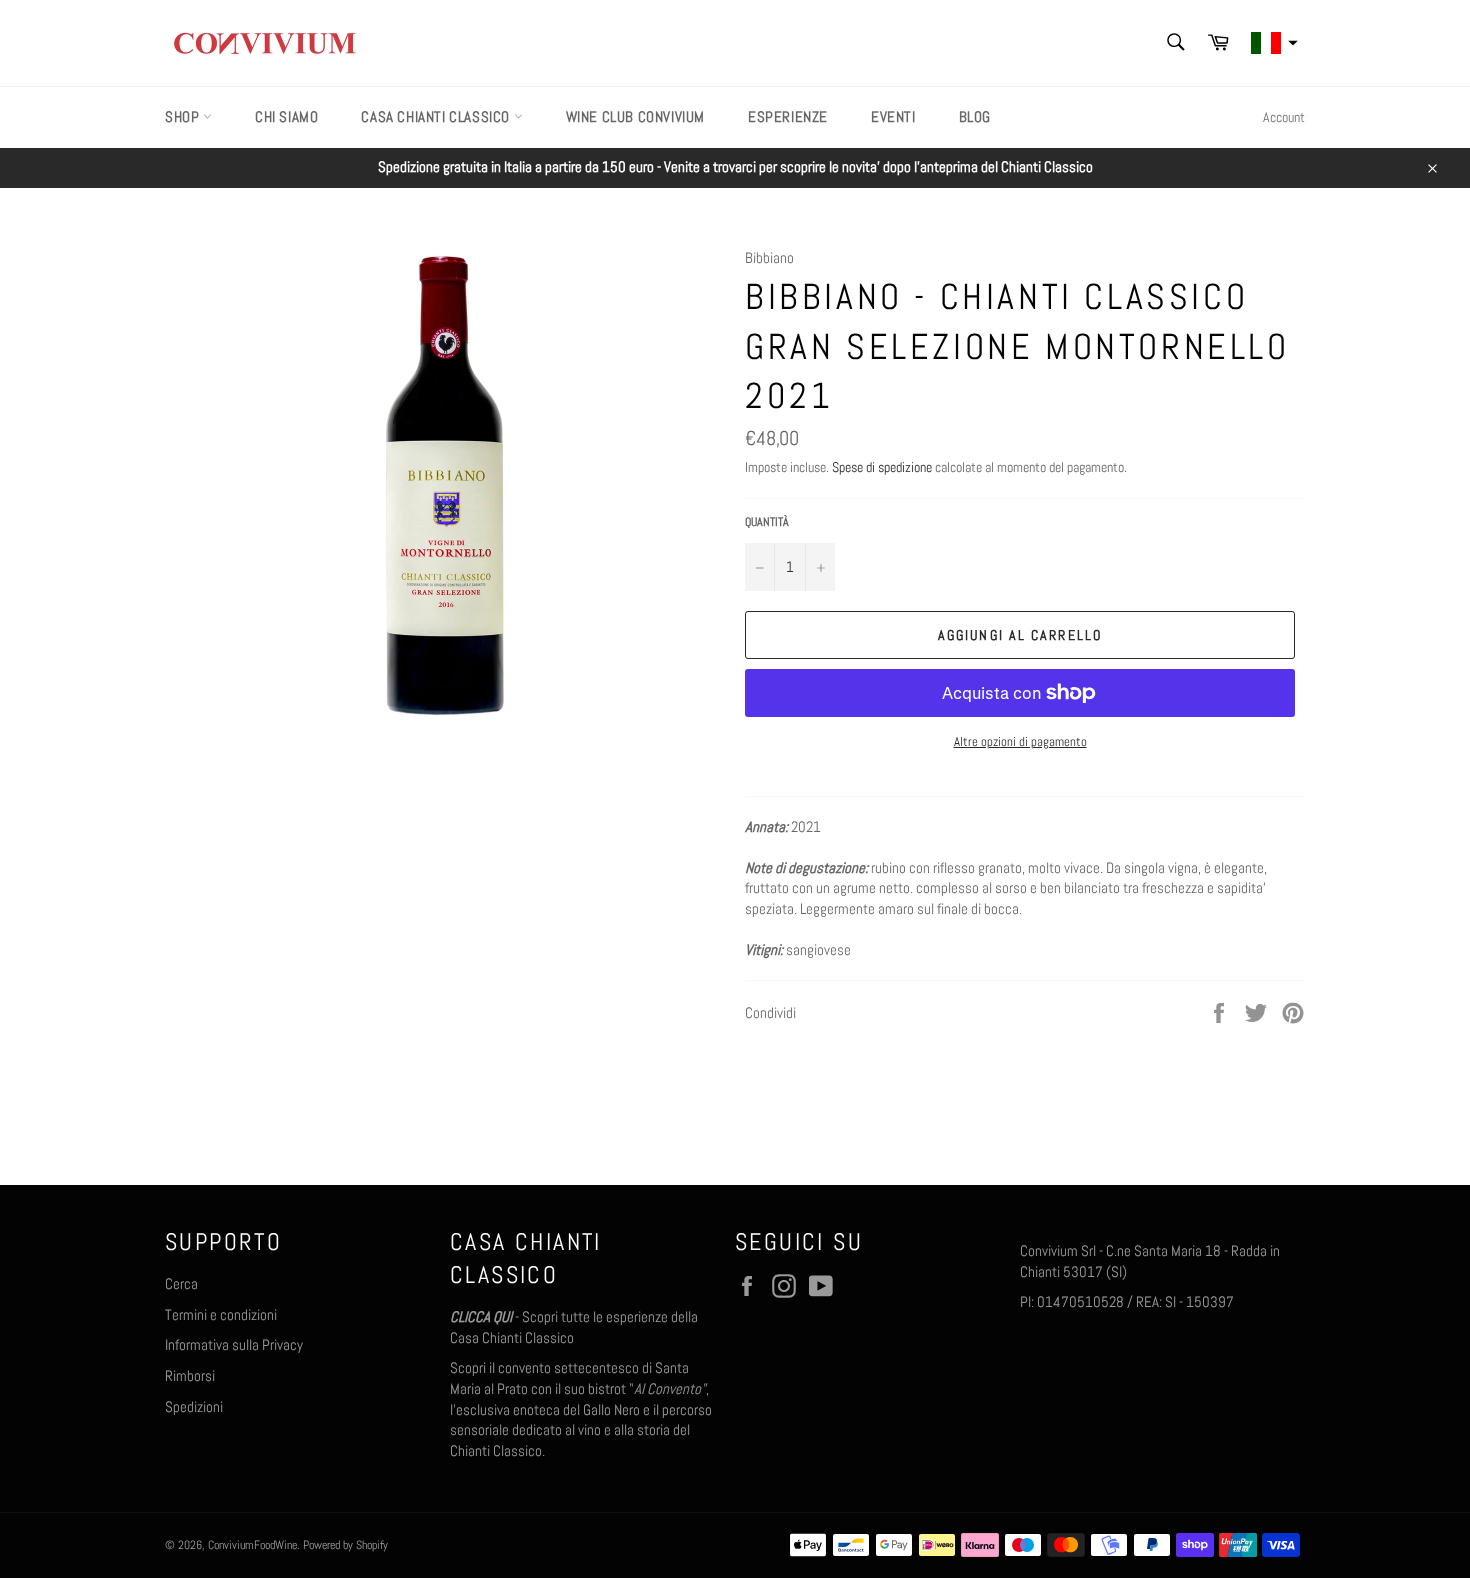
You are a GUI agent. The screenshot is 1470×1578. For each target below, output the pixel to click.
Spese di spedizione (882, 467)
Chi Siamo (286, 116)
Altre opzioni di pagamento (1020, 741)
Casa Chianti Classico (437, 116)
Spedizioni (194, 1406)
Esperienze (788, 116)
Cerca (181, 1283)
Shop (184, 116)
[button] (1272, 43)
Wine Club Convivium (635, 116)
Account (1284, 117)
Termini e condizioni (221, 1314)
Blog (975, 116)
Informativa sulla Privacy (234, 1344)
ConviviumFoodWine (252, 1545)
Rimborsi (190, 1375)
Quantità (767, 522)
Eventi (893, 116)
